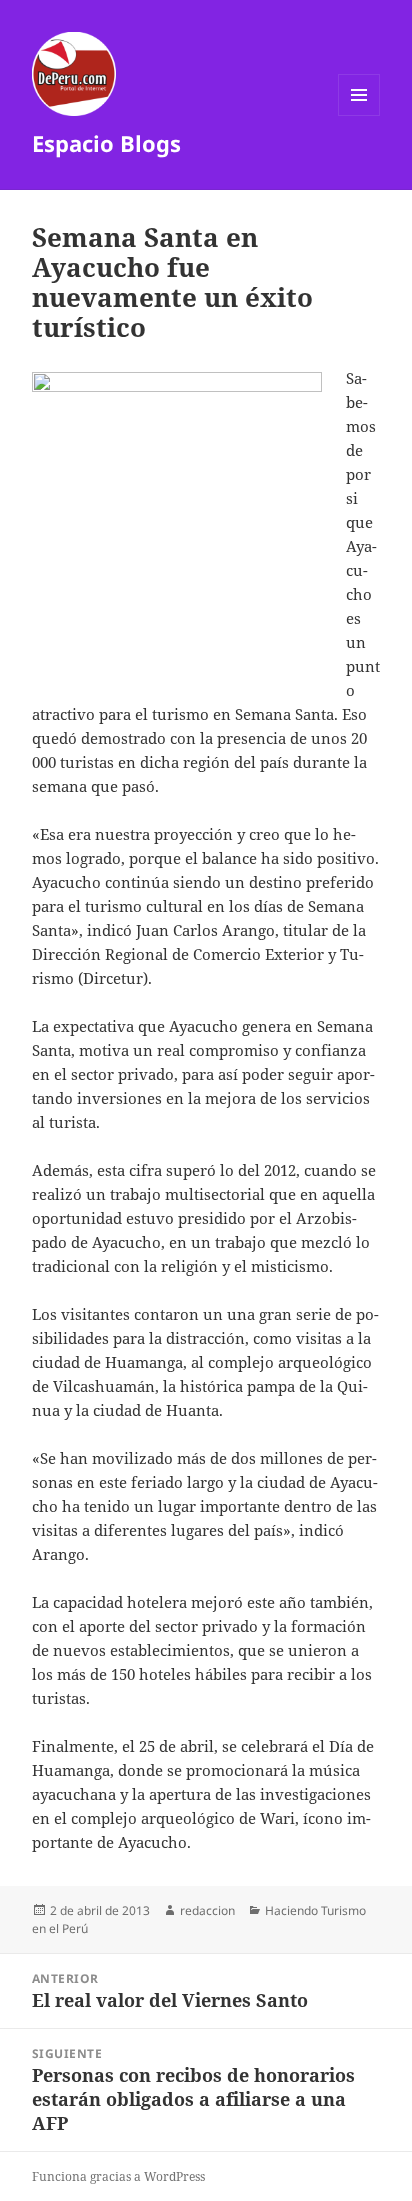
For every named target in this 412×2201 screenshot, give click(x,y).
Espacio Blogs (106, 143)
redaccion (207, 1910)
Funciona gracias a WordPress (118, 2176)
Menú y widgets (359, 115)
